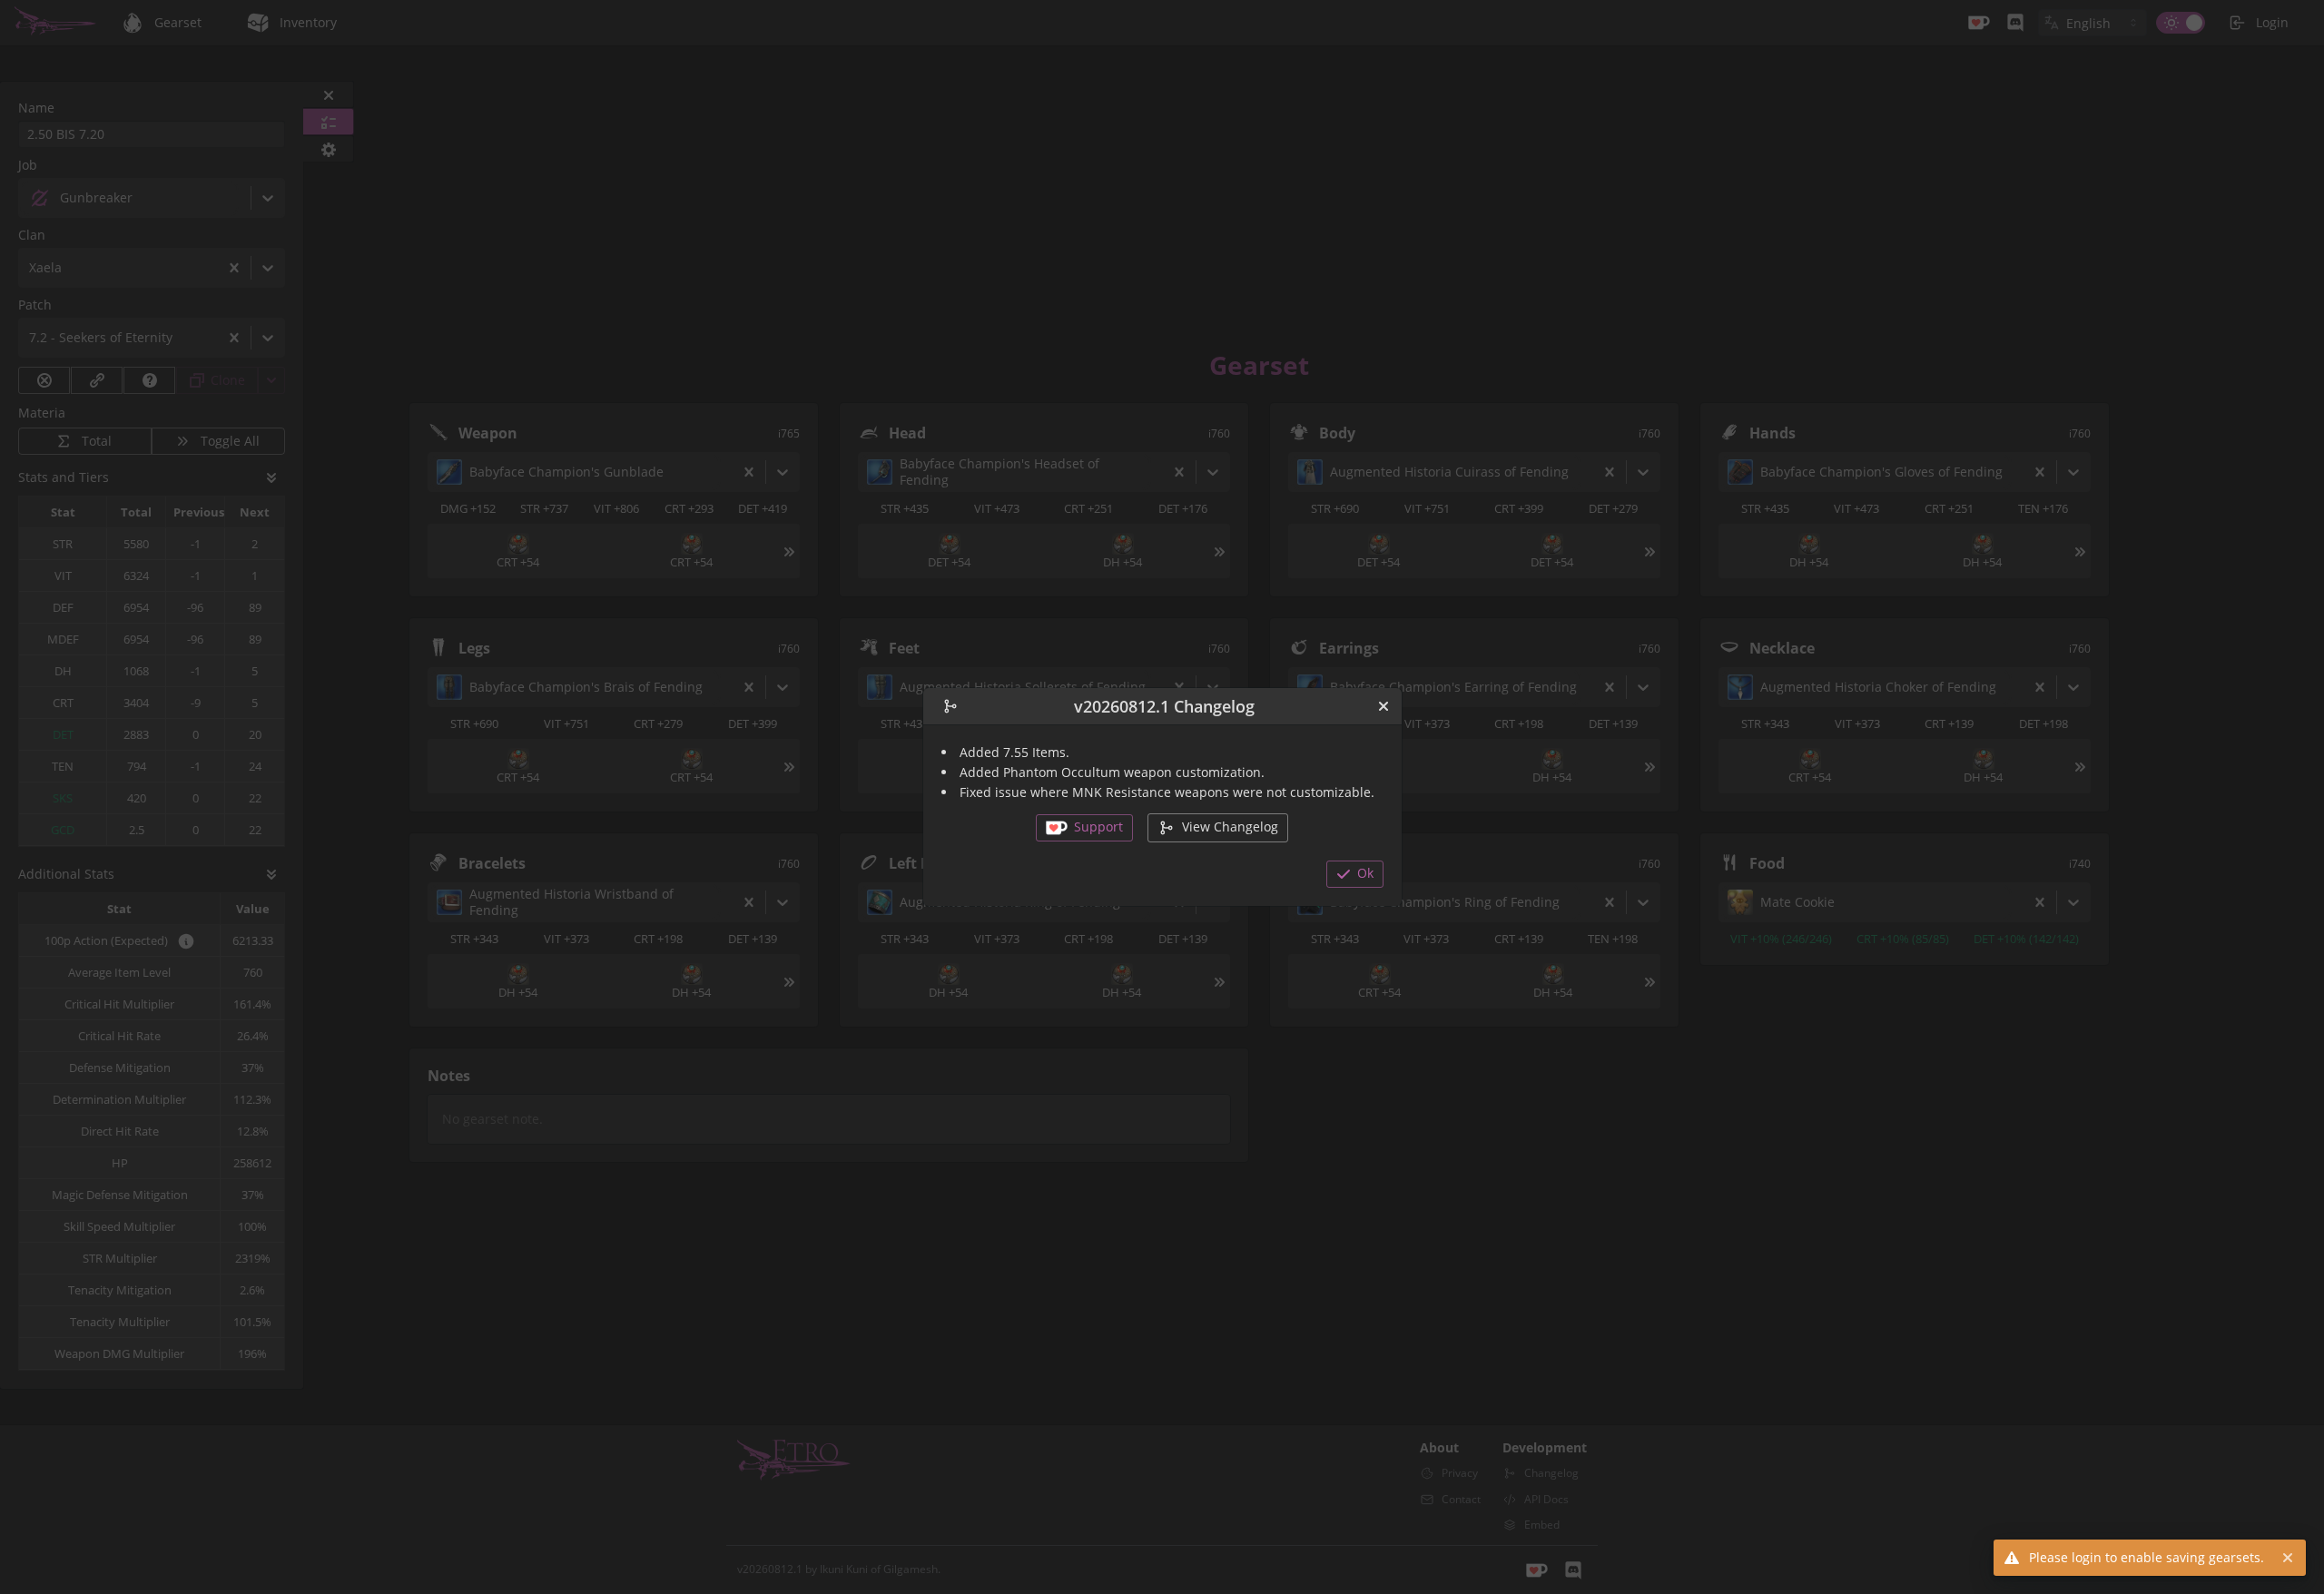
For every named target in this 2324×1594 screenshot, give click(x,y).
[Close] (1384, 706)
